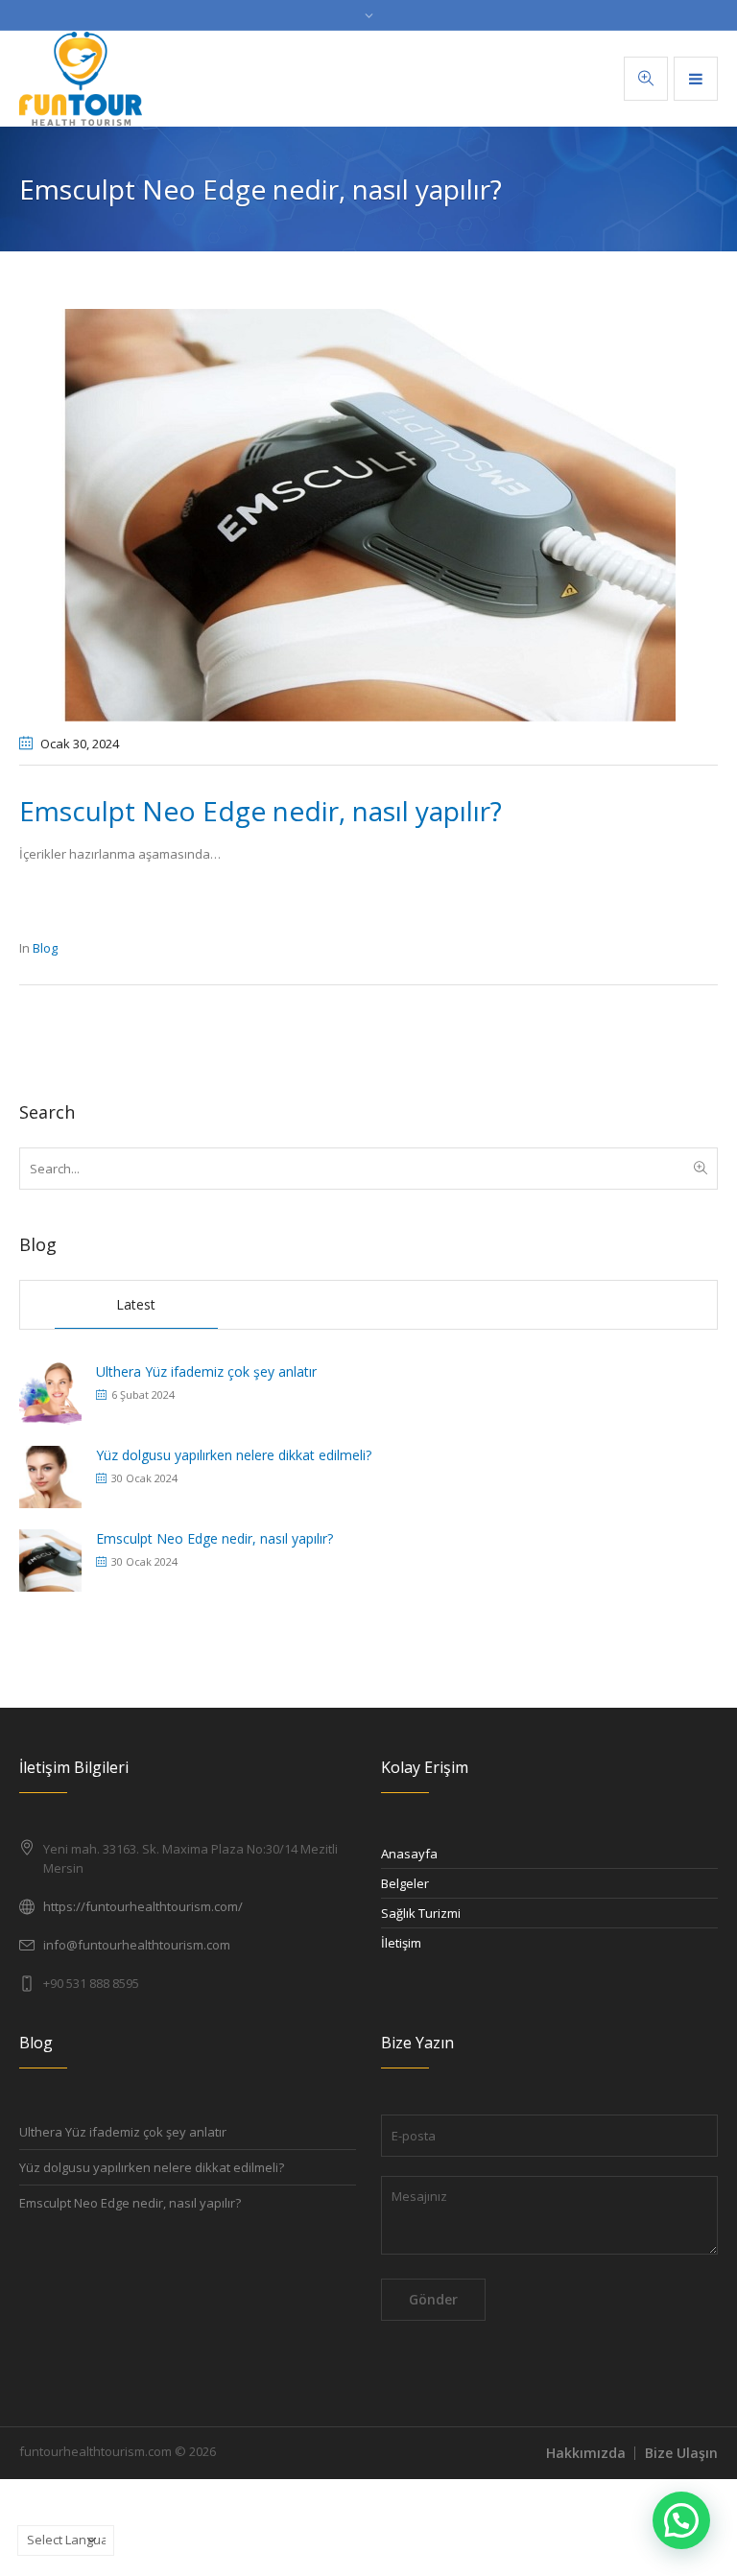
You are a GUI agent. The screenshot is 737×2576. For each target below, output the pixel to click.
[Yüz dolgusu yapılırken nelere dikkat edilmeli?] (50, 1475)
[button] (681, 2520)
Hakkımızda (586, 2453)
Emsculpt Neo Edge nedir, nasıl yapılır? (214, 1538)
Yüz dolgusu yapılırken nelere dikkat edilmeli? (234, 1455)
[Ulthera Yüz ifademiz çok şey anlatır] (50, 1392)
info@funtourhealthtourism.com (137, 1945)
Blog (45, 948)
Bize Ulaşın (681, 2453)
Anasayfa (409, 1854)
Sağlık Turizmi (421, 1913)
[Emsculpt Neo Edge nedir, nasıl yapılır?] (368, 513)
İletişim (401, 1943)
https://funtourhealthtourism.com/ (143, 1906)
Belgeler (405, 1883)
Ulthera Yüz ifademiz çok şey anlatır (206, 1371)
